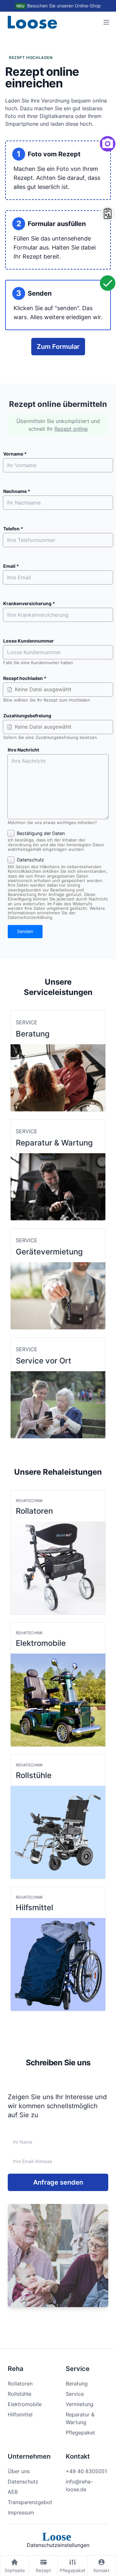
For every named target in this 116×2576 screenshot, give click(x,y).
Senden (25, 931)
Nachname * (17, 491)
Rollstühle (19, 2394)
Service (75, 2394)
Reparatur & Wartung (80, 2418)
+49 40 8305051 (86, 2471)
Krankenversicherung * (29, 604)
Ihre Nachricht (23, 750)
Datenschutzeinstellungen (58, 2545)
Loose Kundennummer (29, 641)
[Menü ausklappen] (106, 22)
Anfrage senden (58, 2182)
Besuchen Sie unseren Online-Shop (64, 6)
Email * (11, 566)
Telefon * (13, 529)
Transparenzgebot (30, 2502)
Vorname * (15, 454)
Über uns (19, 2471)
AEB (13, 2492)
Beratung (77, 2384)
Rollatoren (20, 2384)
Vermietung (80, 2404)
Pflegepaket (80, 2433)
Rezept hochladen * (25, 678)
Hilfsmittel (20, 2414)
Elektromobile (25, 2404)
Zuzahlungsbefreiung (27, 716)
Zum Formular (58, 347)
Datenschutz (23, 2482)
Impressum (21, 2512)
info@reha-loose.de (79, 2485)
